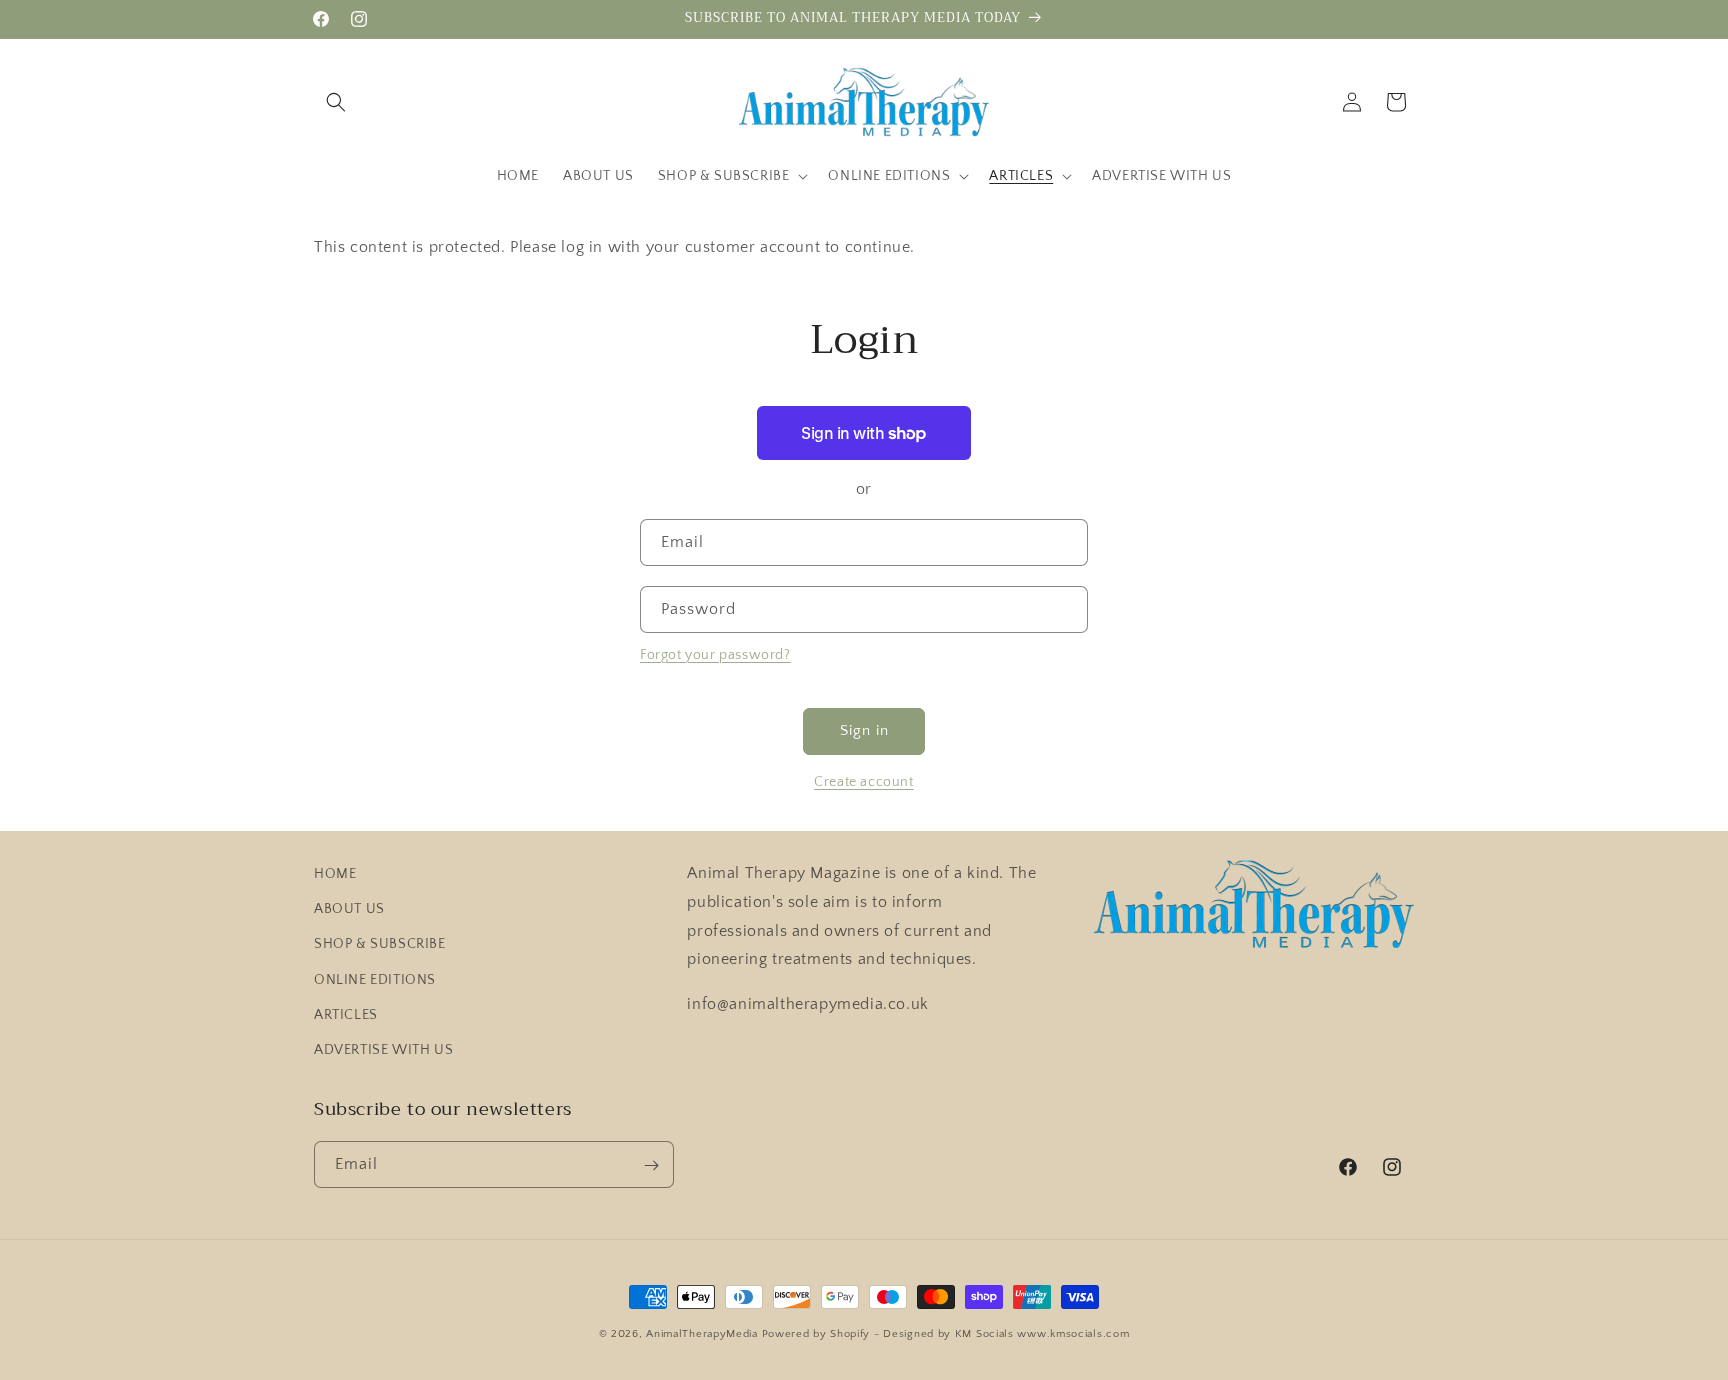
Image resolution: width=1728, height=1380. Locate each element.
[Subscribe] (651, 1165)
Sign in (864, 730)
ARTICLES (346, 1015)
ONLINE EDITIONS (375, 980)
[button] (336, 102)
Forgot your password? (715, 655)
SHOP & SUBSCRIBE (380, 944)
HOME (335, 874)
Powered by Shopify (816, 1334)
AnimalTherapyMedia (702, 1334)
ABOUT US (349, 909)
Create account (863, 782)
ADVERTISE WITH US (383, 1050)
